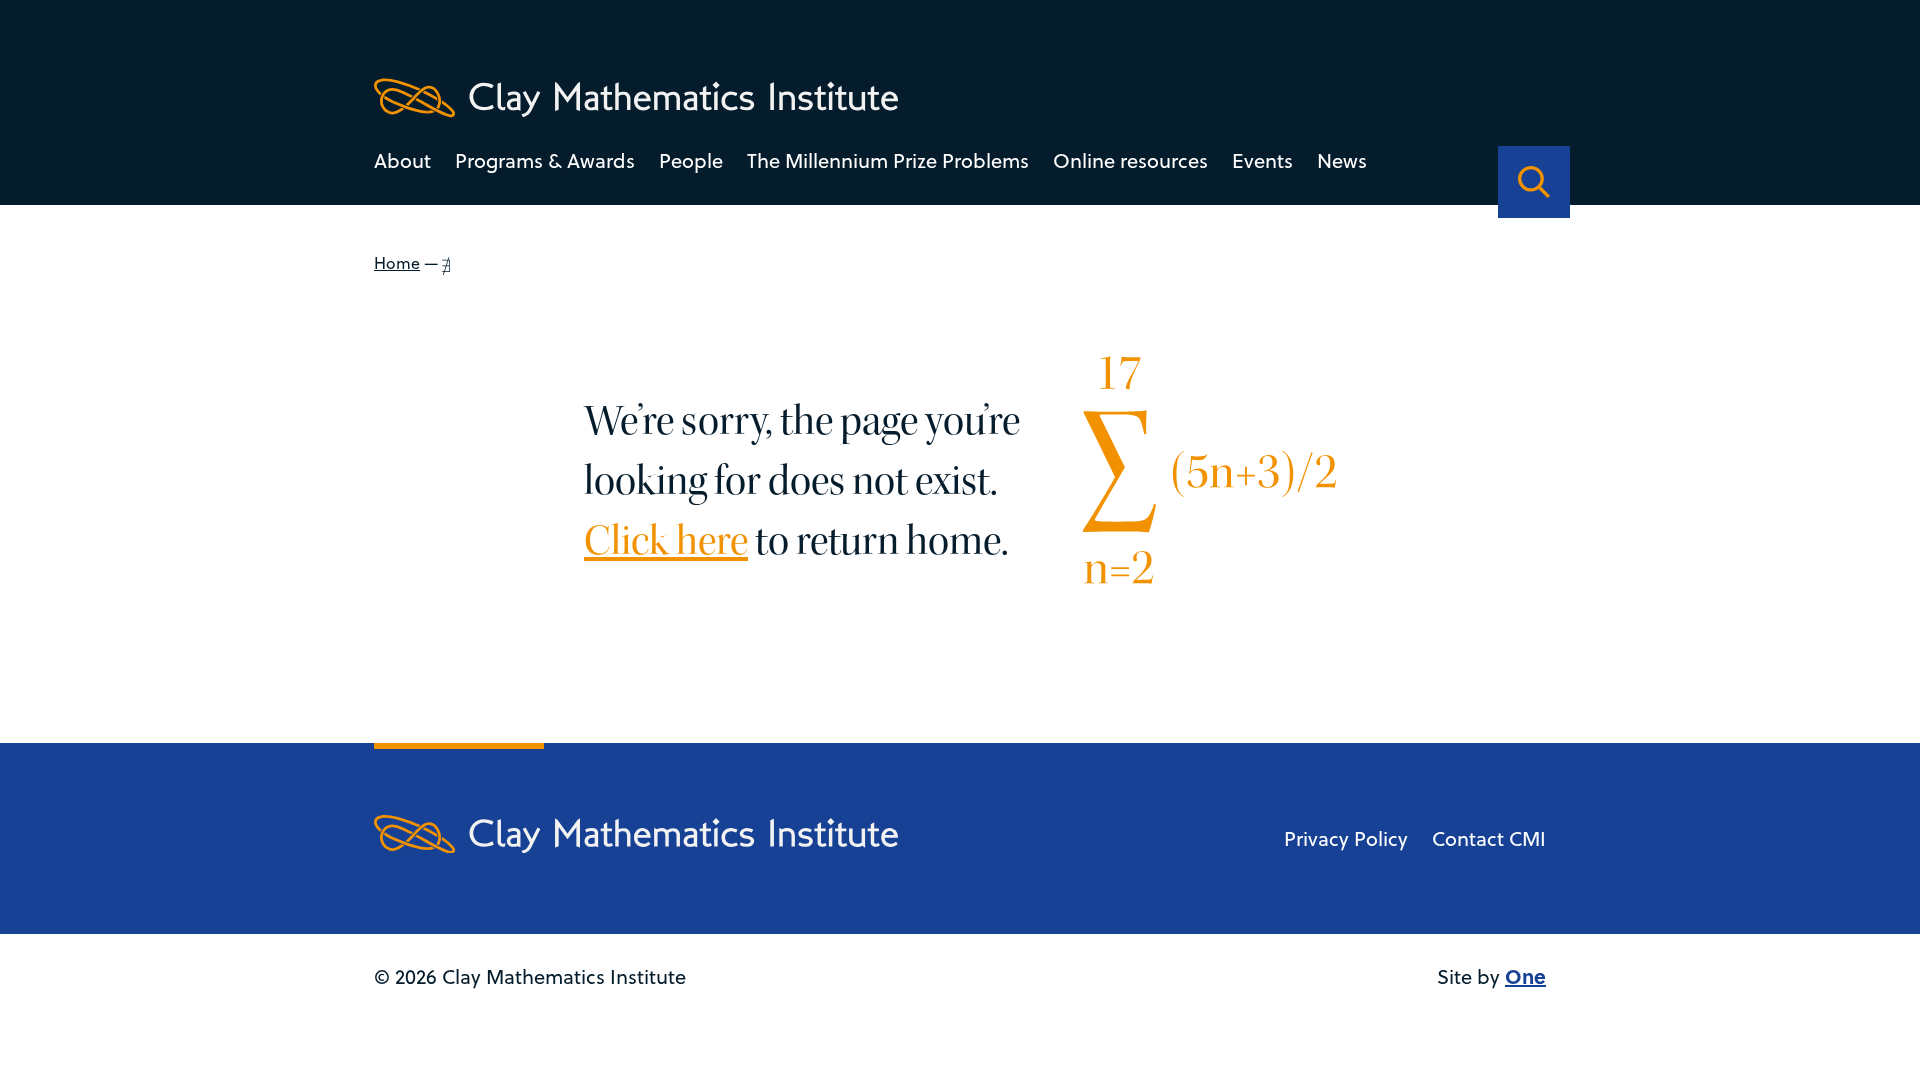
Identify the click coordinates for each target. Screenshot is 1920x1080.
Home (397, 263)
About (402, 160)
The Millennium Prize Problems (888, 160)
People (691, 160)
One (1525, 975)
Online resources (1130, 160)
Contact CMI (1489, 838)
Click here (666, 541)
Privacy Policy (1346, 838)
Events (1262, 160)
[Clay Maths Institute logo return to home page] (636, 98)
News (1342, 160)
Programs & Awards (545, 160)
